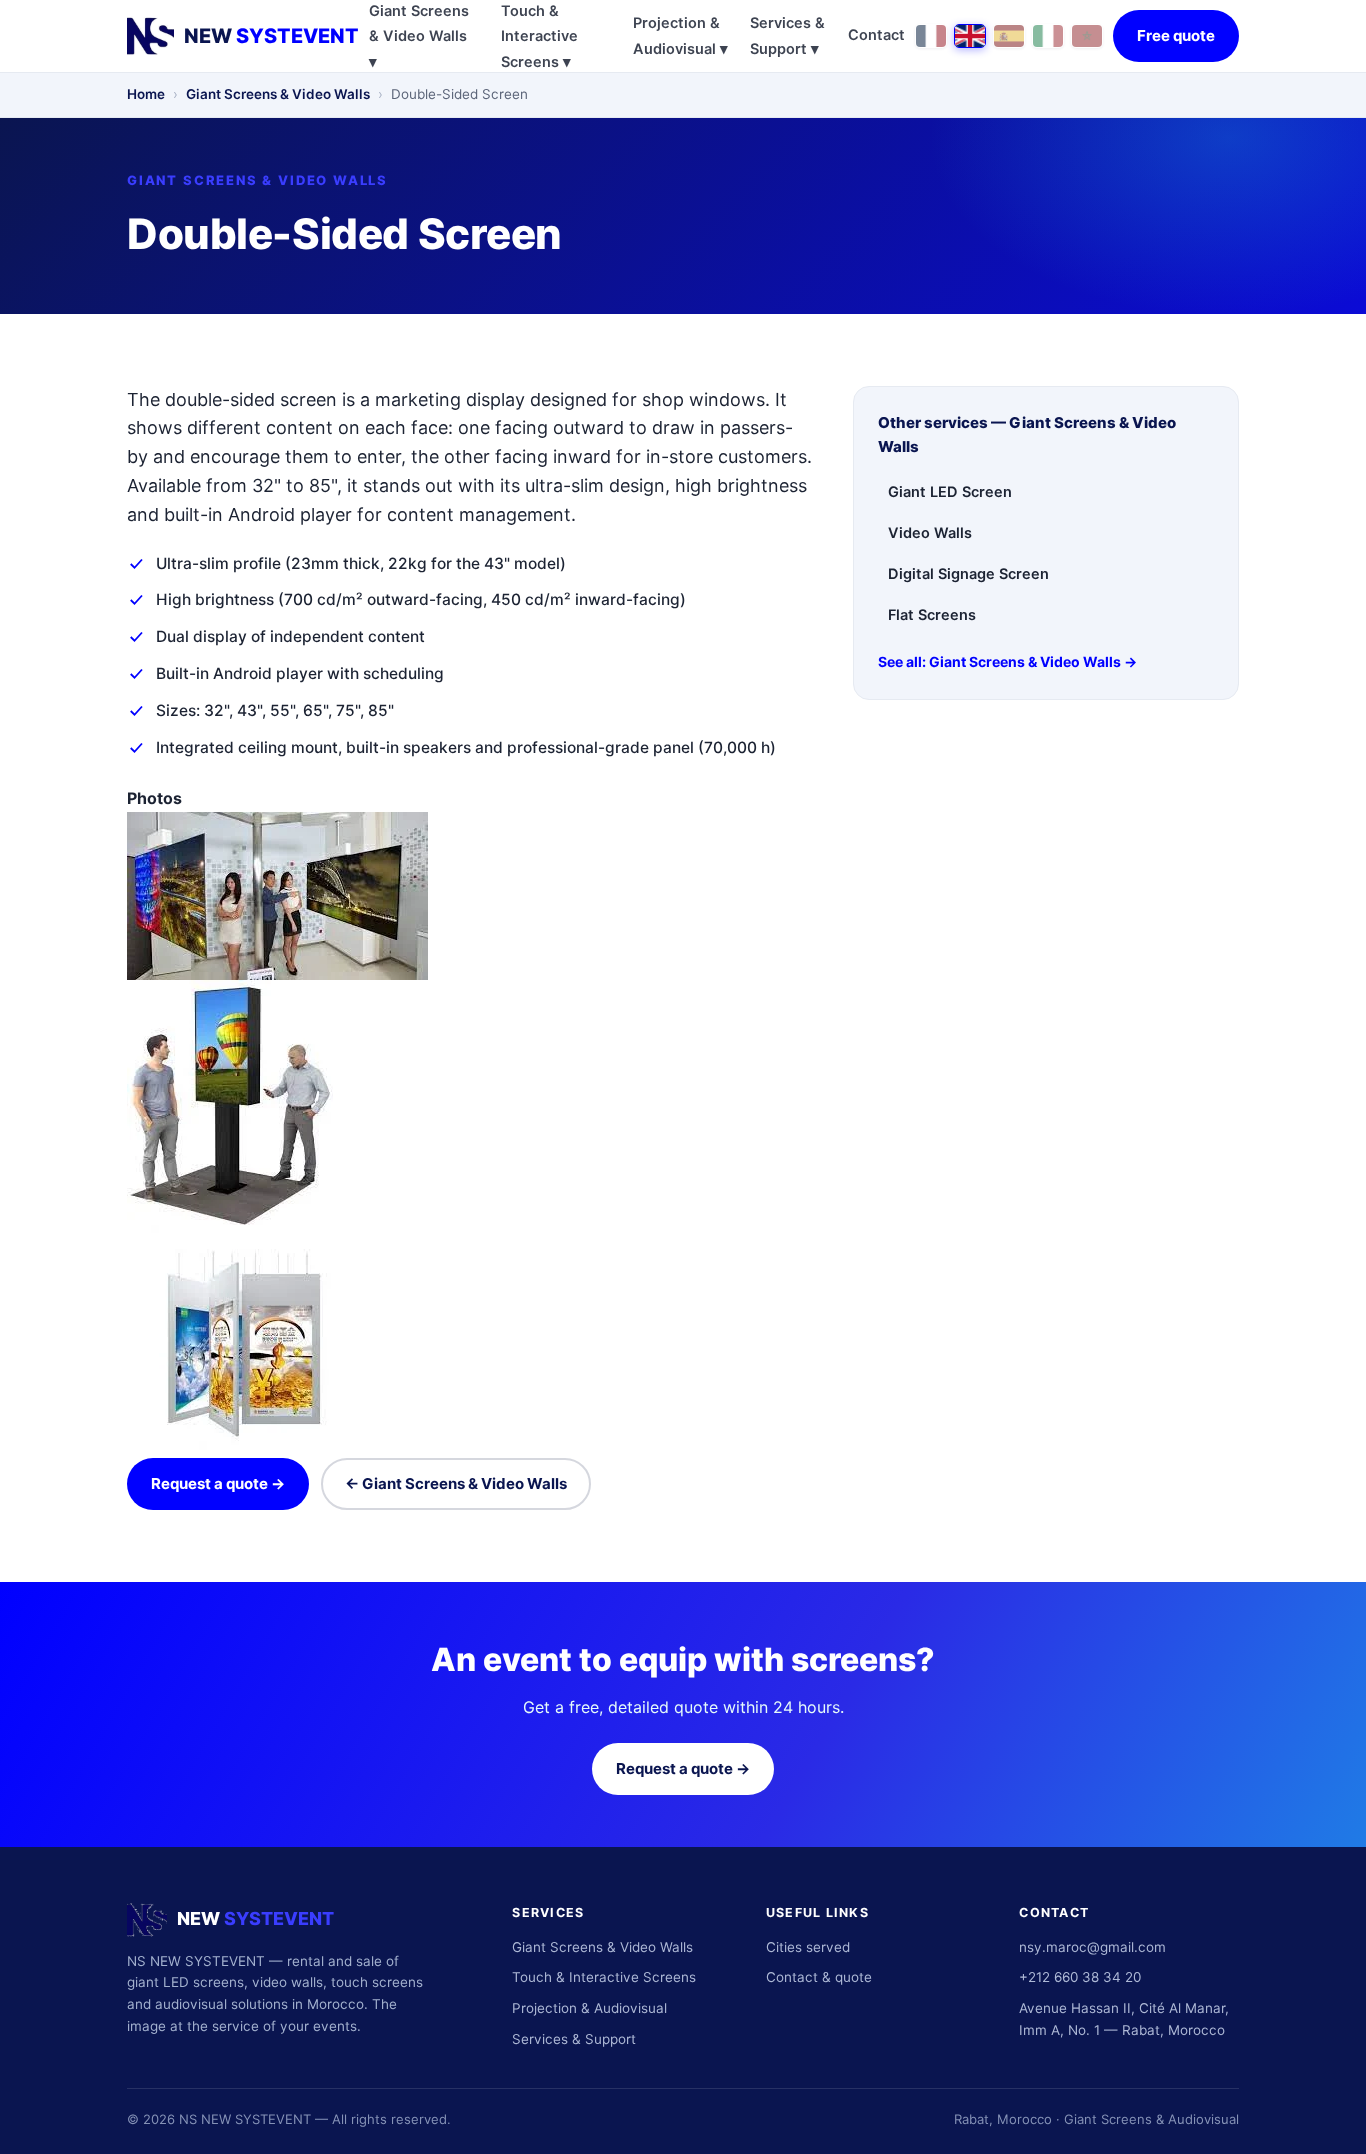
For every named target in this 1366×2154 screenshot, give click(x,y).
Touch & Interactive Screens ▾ (539, 36)
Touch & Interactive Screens (604, 1977)
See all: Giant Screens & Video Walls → (1007, 661)
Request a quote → (218, 1483)
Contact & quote (819, 1977)
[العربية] (1087, 36)
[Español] (1009, 36)
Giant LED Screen (950, 492)
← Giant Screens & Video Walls (456, 1483)
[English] (970, 36)
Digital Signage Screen (968, 574)
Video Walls (930, 533)
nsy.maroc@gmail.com (1092, 1947)
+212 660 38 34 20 (1080, 1977)
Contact (876, 35)
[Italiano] (1048, 36)
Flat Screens (932, 615)
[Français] (931, 36)
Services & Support (574, 2039)
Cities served (808, 1947)
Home (146, 94)
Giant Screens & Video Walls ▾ (419, 36)
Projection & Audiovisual (589, 2008)
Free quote (1176, 35)
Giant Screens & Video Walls (278, 94)
